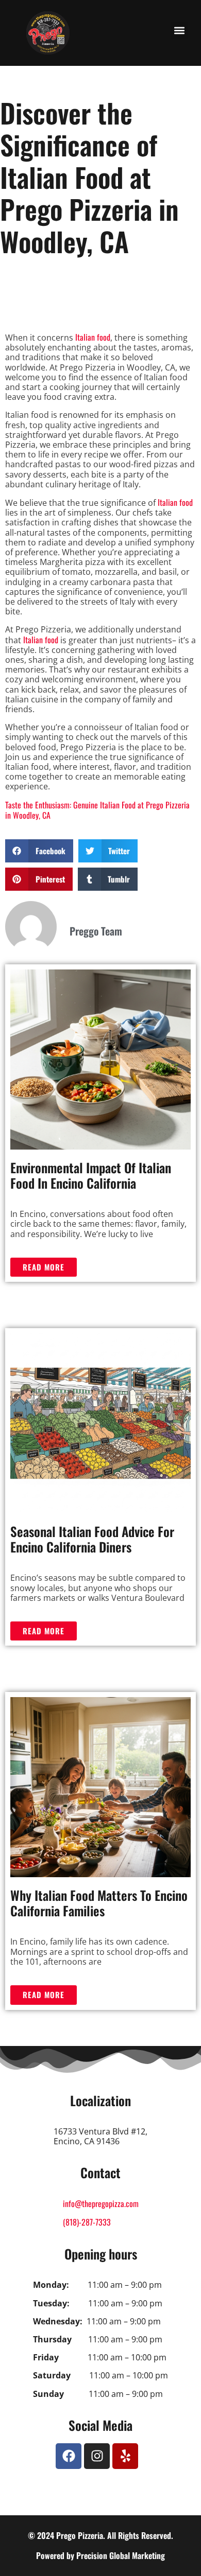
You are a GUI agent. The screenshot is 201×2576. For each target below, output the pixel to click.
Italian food (93, 337)
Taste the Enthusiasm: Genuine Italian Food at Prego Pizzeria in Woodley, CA (97, 810)
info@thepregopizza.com (101, 2203)
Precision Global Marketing (121, 2555)
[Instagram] (97, 2456)
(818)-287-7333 (87, 2222)
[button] (179, 30)
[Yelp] (125, 2456)
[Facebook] (69, 2456)
